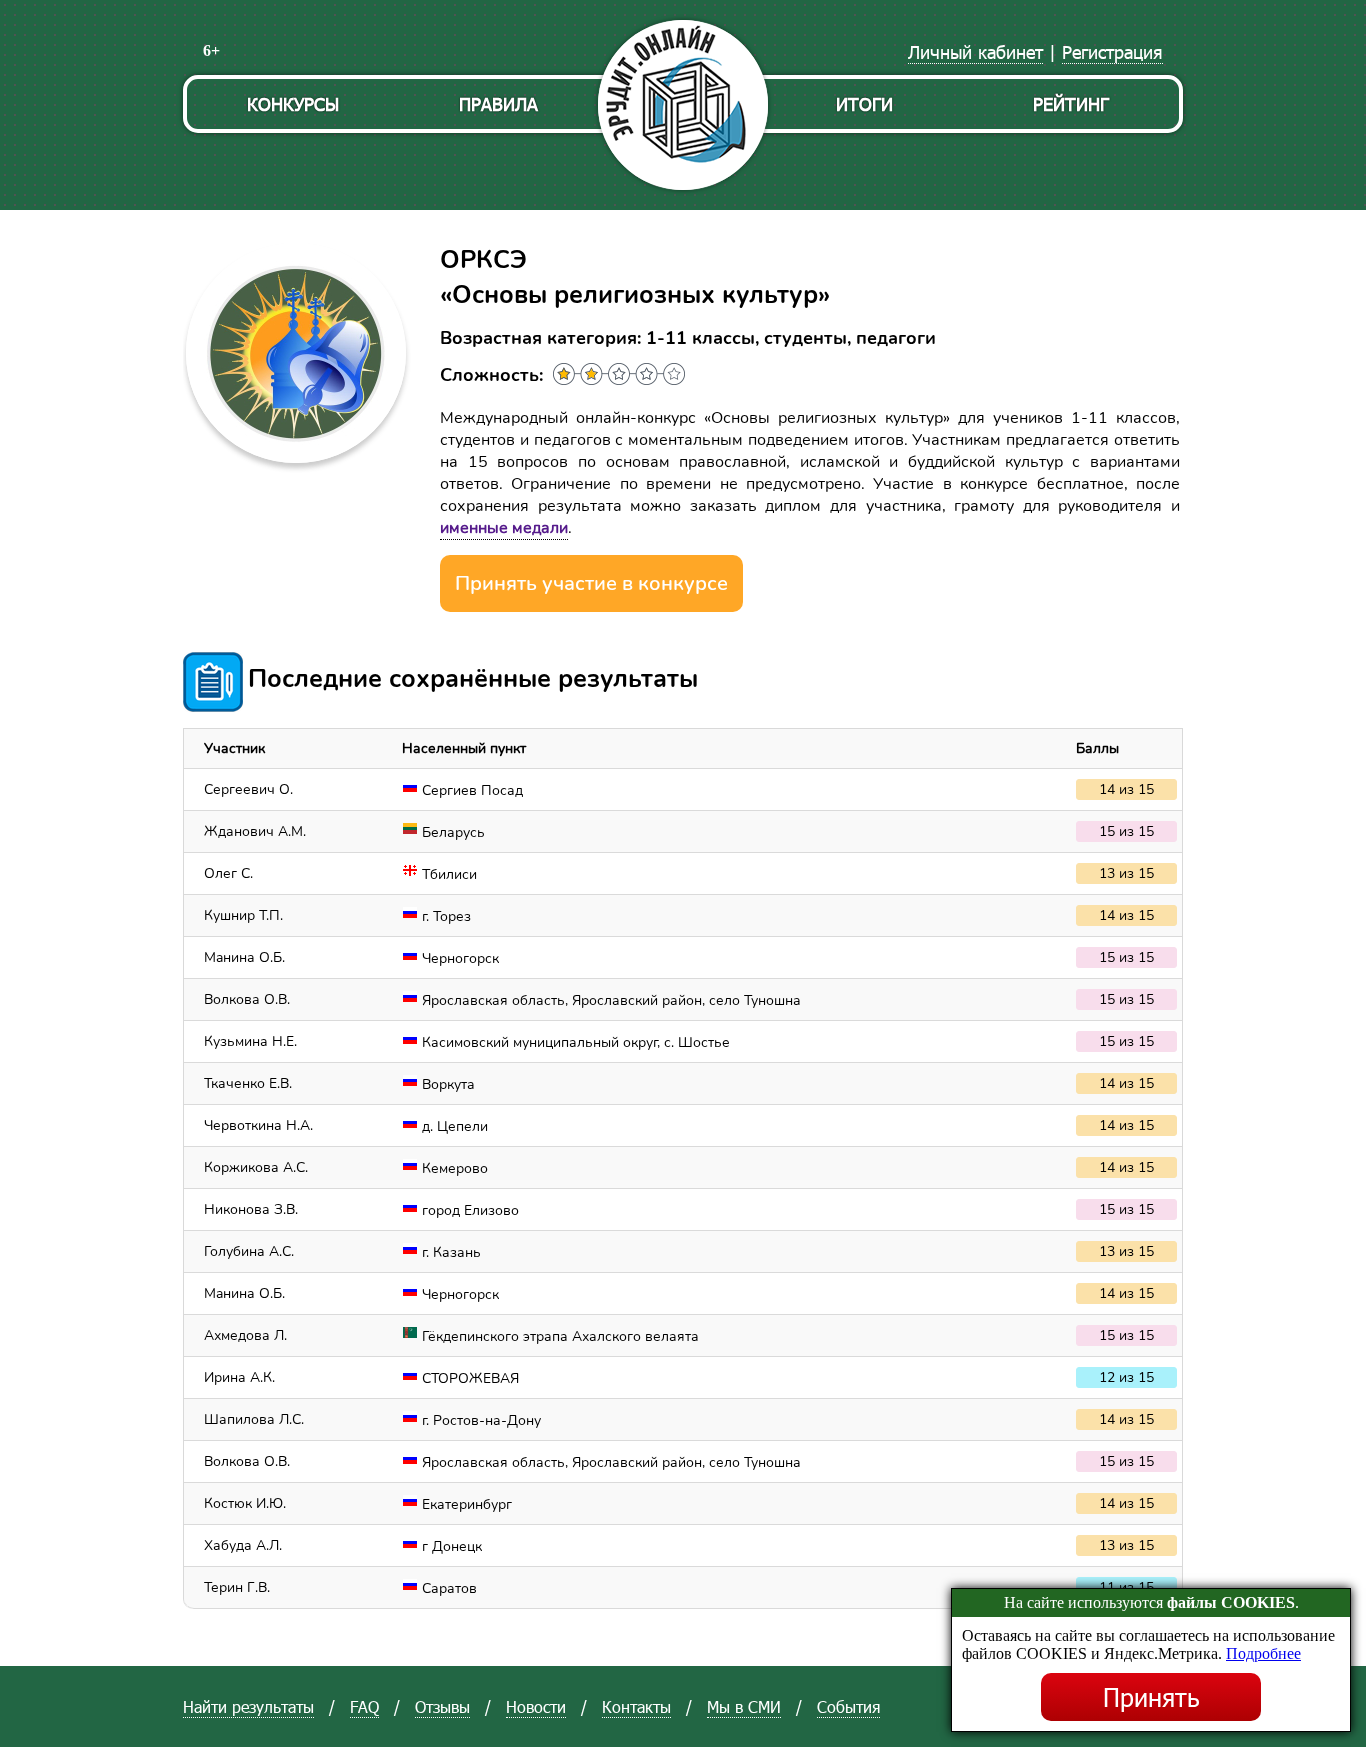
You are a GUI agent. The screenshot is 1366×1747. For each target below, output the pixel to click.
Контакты (636, 1706)
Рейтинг (1071, 103)
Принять (1151, 1697)
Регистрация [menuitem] (1112, 51)
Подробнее (1263, 1653)
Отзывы (442, 1706)
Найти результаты (248, 1706)
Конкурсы (293, 103)
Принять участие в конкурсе (591, 583)
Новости (536, 1706)
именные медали (504, 528)
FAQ (364, 1706)
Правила (498, 103)
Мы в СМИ (744, 1706)
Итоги (864, 103)
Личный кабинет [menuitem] (975, 51)
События (848, 1706)
